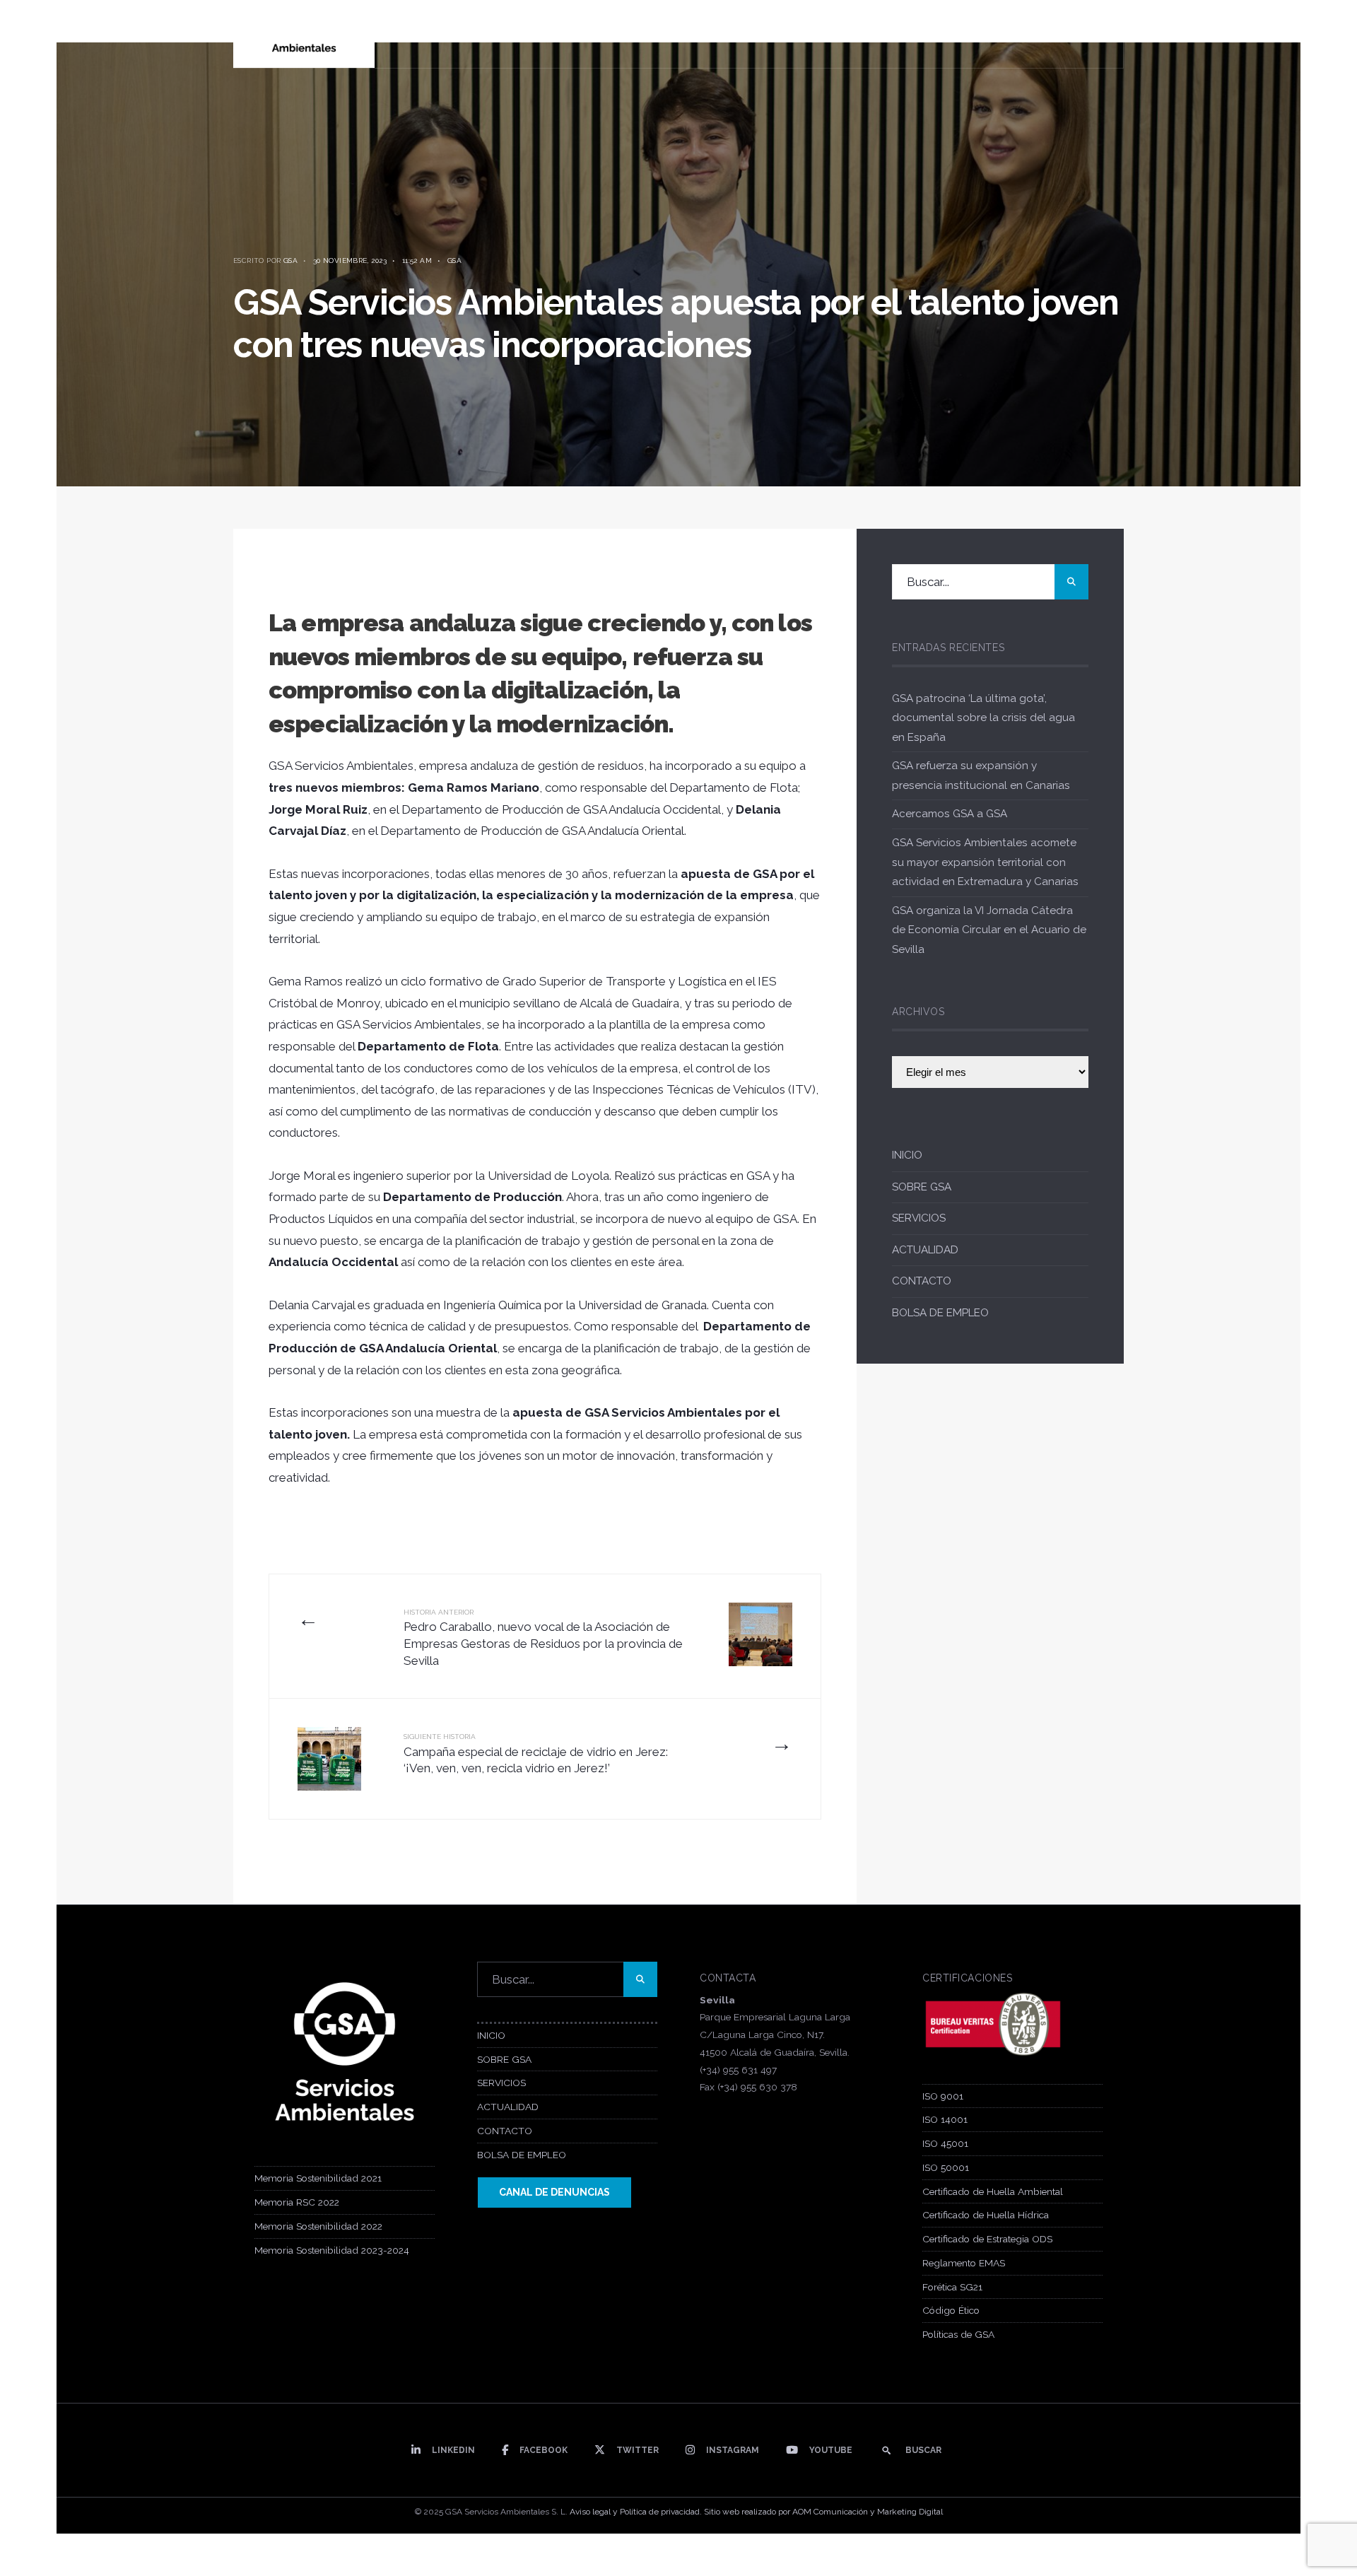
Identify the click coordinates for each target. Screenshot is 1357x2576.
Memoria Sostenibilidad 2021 (318, 2178)
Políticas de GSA (958, 2334)
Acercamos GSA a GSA (950, 814)
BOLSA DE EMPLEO (940, 1313)
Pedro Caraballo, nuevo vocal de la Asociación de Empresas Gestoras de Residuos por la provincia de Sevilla (543, 1638)
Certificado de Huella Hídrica (986, 2215)
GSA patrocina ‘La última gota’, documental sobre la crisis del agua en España (983, 718)
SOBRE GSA (922, 1187)
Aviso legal (590, 2512)
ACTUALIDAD (925, 1250)
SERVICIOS (919, 1218)
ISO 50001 (946, 2167)
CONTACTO (922, 1281)
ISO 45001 (945, 2143)
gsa (290, 260)
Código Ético (951, 2310)
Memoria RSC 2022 (297, 2202)
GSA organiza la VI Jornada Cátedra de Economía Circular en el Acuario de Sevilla (989, 930)
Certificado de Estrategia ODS (987, 2239)
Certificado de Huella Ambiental (993, 2191)
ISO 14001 (945, 2119)
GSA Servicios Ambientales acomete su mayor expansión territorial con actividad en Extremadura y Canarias (985, 862)
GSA (454, 260)
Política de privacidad (660, 2512)
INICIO (907, 1155)
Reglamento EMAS (964, 2263)
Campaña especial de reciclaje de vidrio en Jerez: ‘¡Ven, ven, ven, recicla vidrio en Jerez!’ (536, 1754)
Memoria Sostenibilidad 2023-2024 (332, 2250)
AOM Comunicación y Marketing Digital (868, 2512)
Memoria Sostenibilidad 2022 (318, 2226)
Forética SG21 (952, 2287)
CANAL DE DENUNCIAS (554, 2192)
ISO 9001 (943, 2096)
